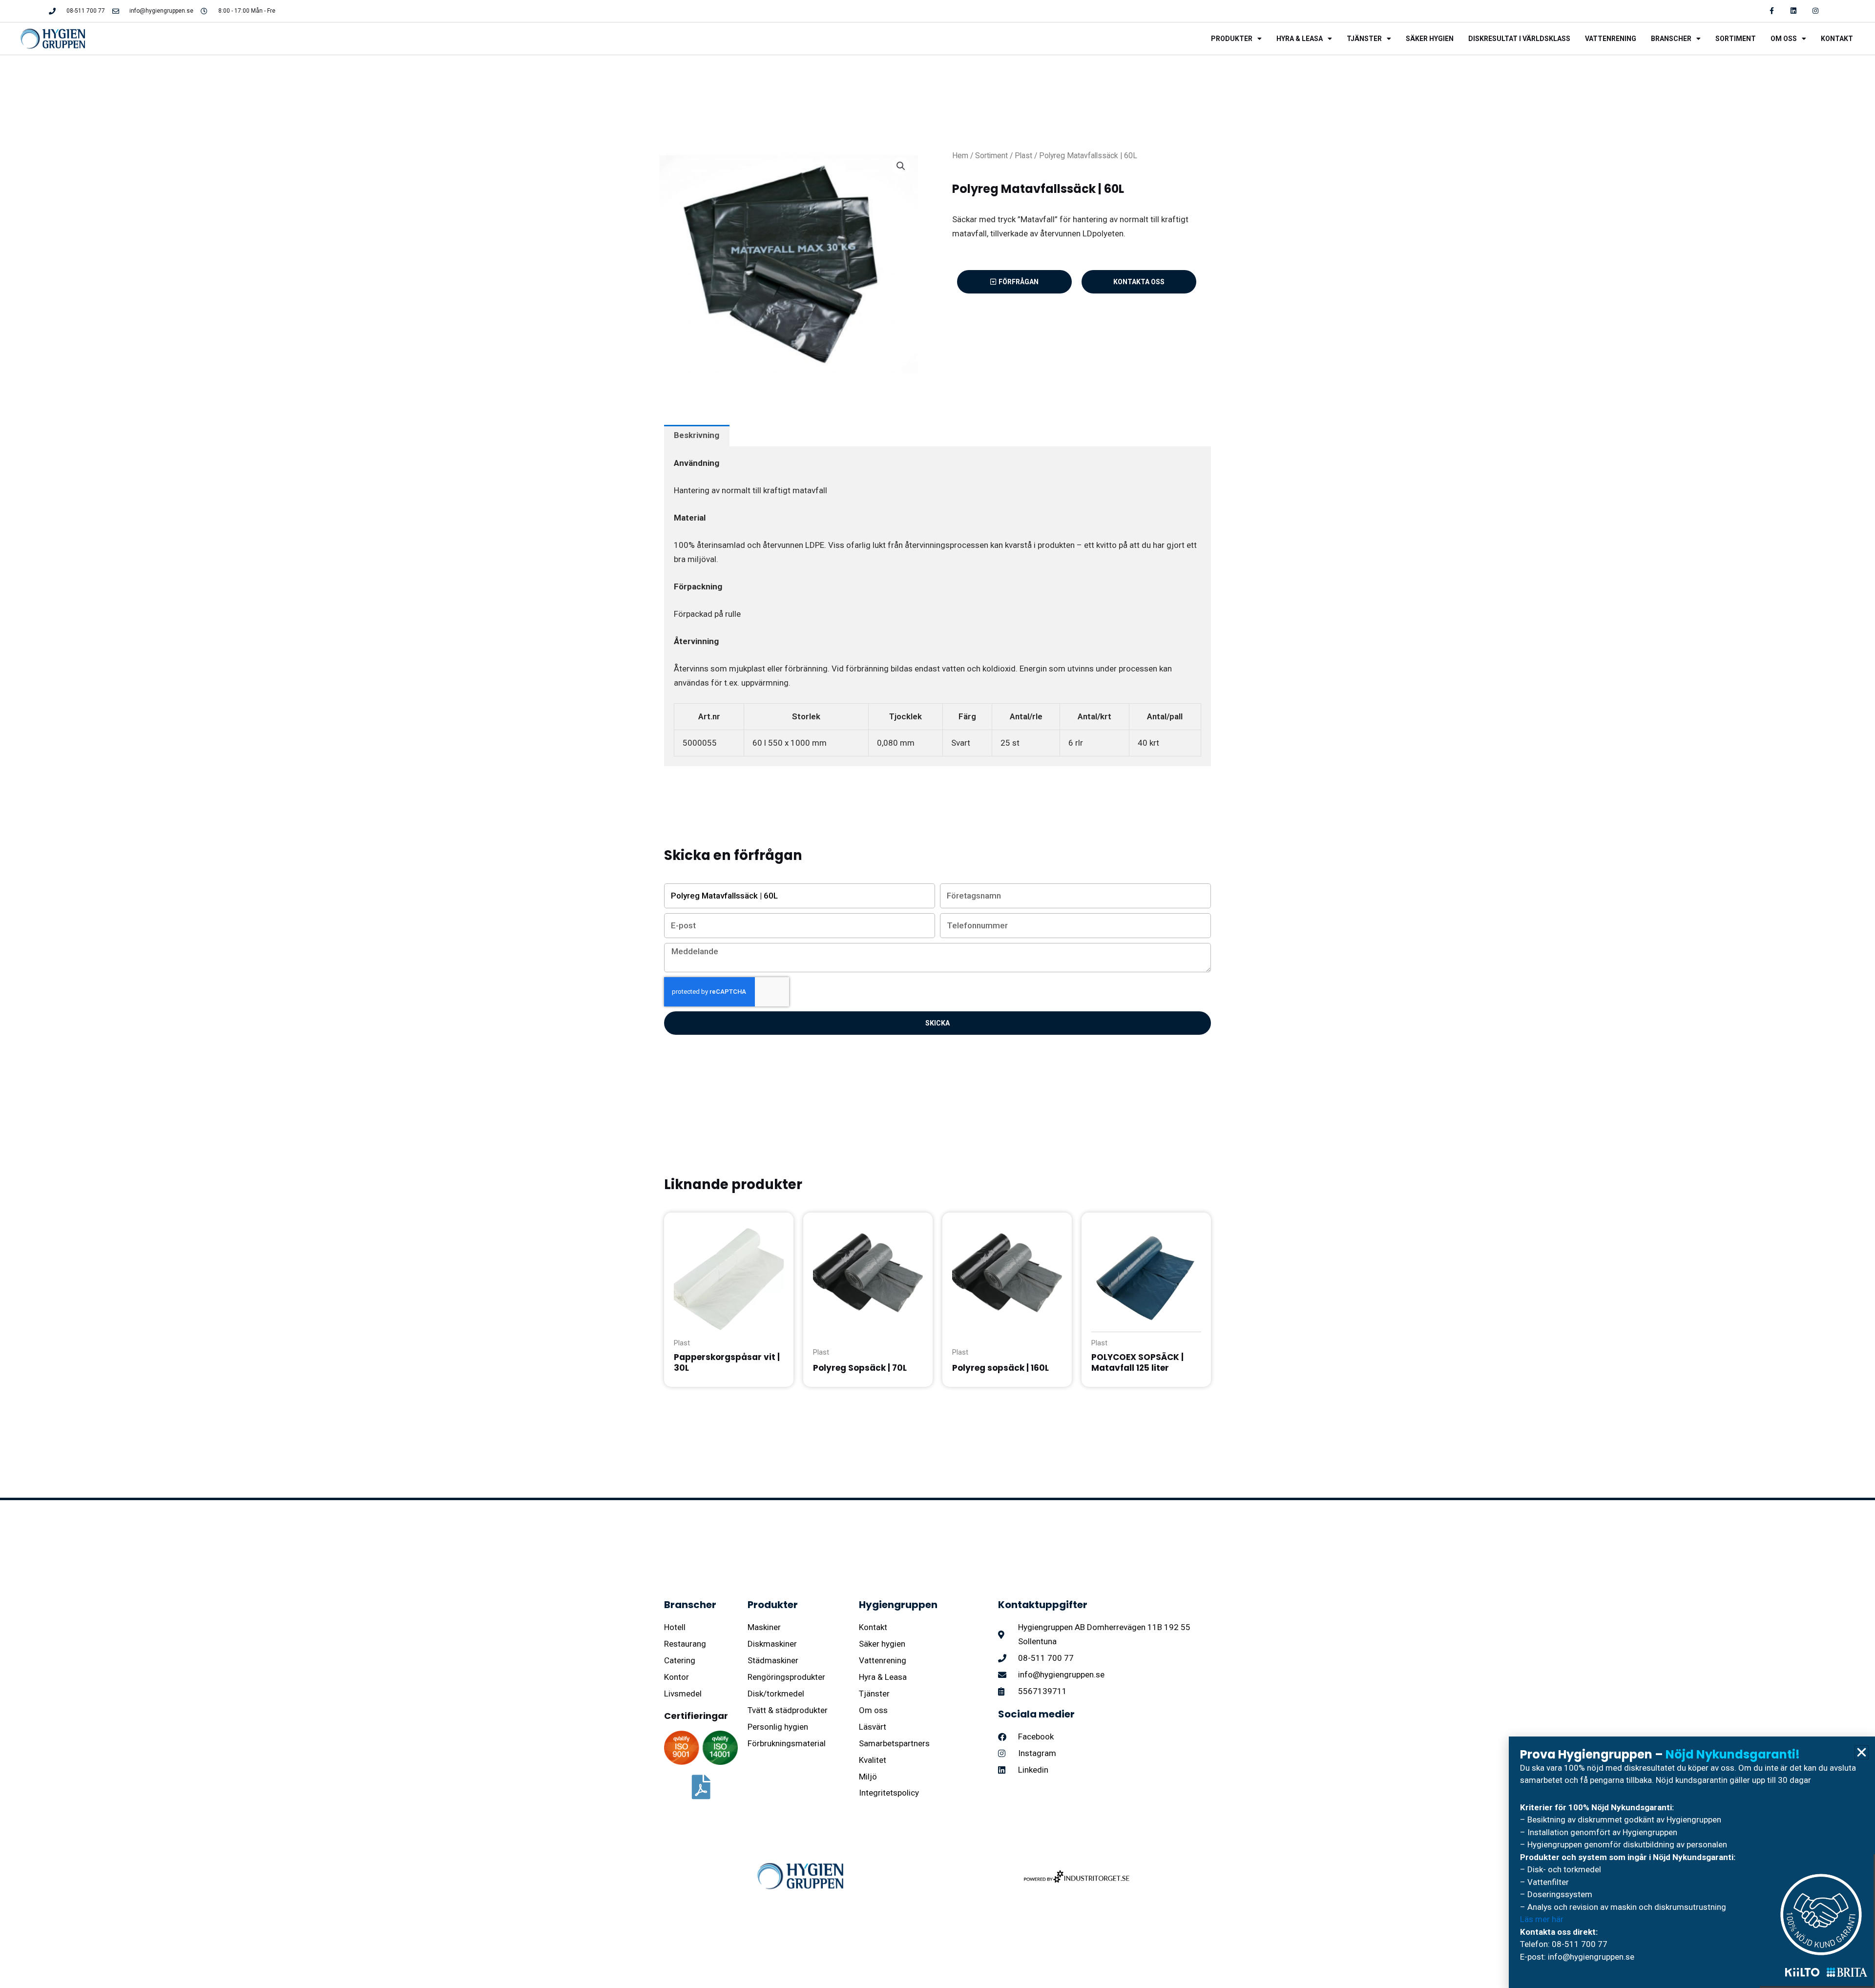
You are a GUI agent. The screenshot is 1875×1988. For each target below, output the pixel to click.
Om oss (1784, 39)
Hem (960, 156)
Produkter (1232, 39)
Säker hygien (1430, 39)
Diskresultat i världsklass (1519, 39)
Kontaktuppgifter (1043, 1605)
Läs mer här (1542, 1919)
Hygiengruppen (898, 1605)
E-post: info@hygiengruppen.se (1577, 1957)
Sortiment (1736, 39)
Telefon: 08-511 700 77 (1564, 1944)
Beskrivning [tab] (697, 435)
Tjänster (1364, 39)
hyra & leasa (1300, 39)
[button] (901, 166)
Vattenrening (1611, 39)
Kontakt (1837, 39)
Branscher (1671, 39)
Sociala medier (1036, 1714)
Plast (1023, 156)
